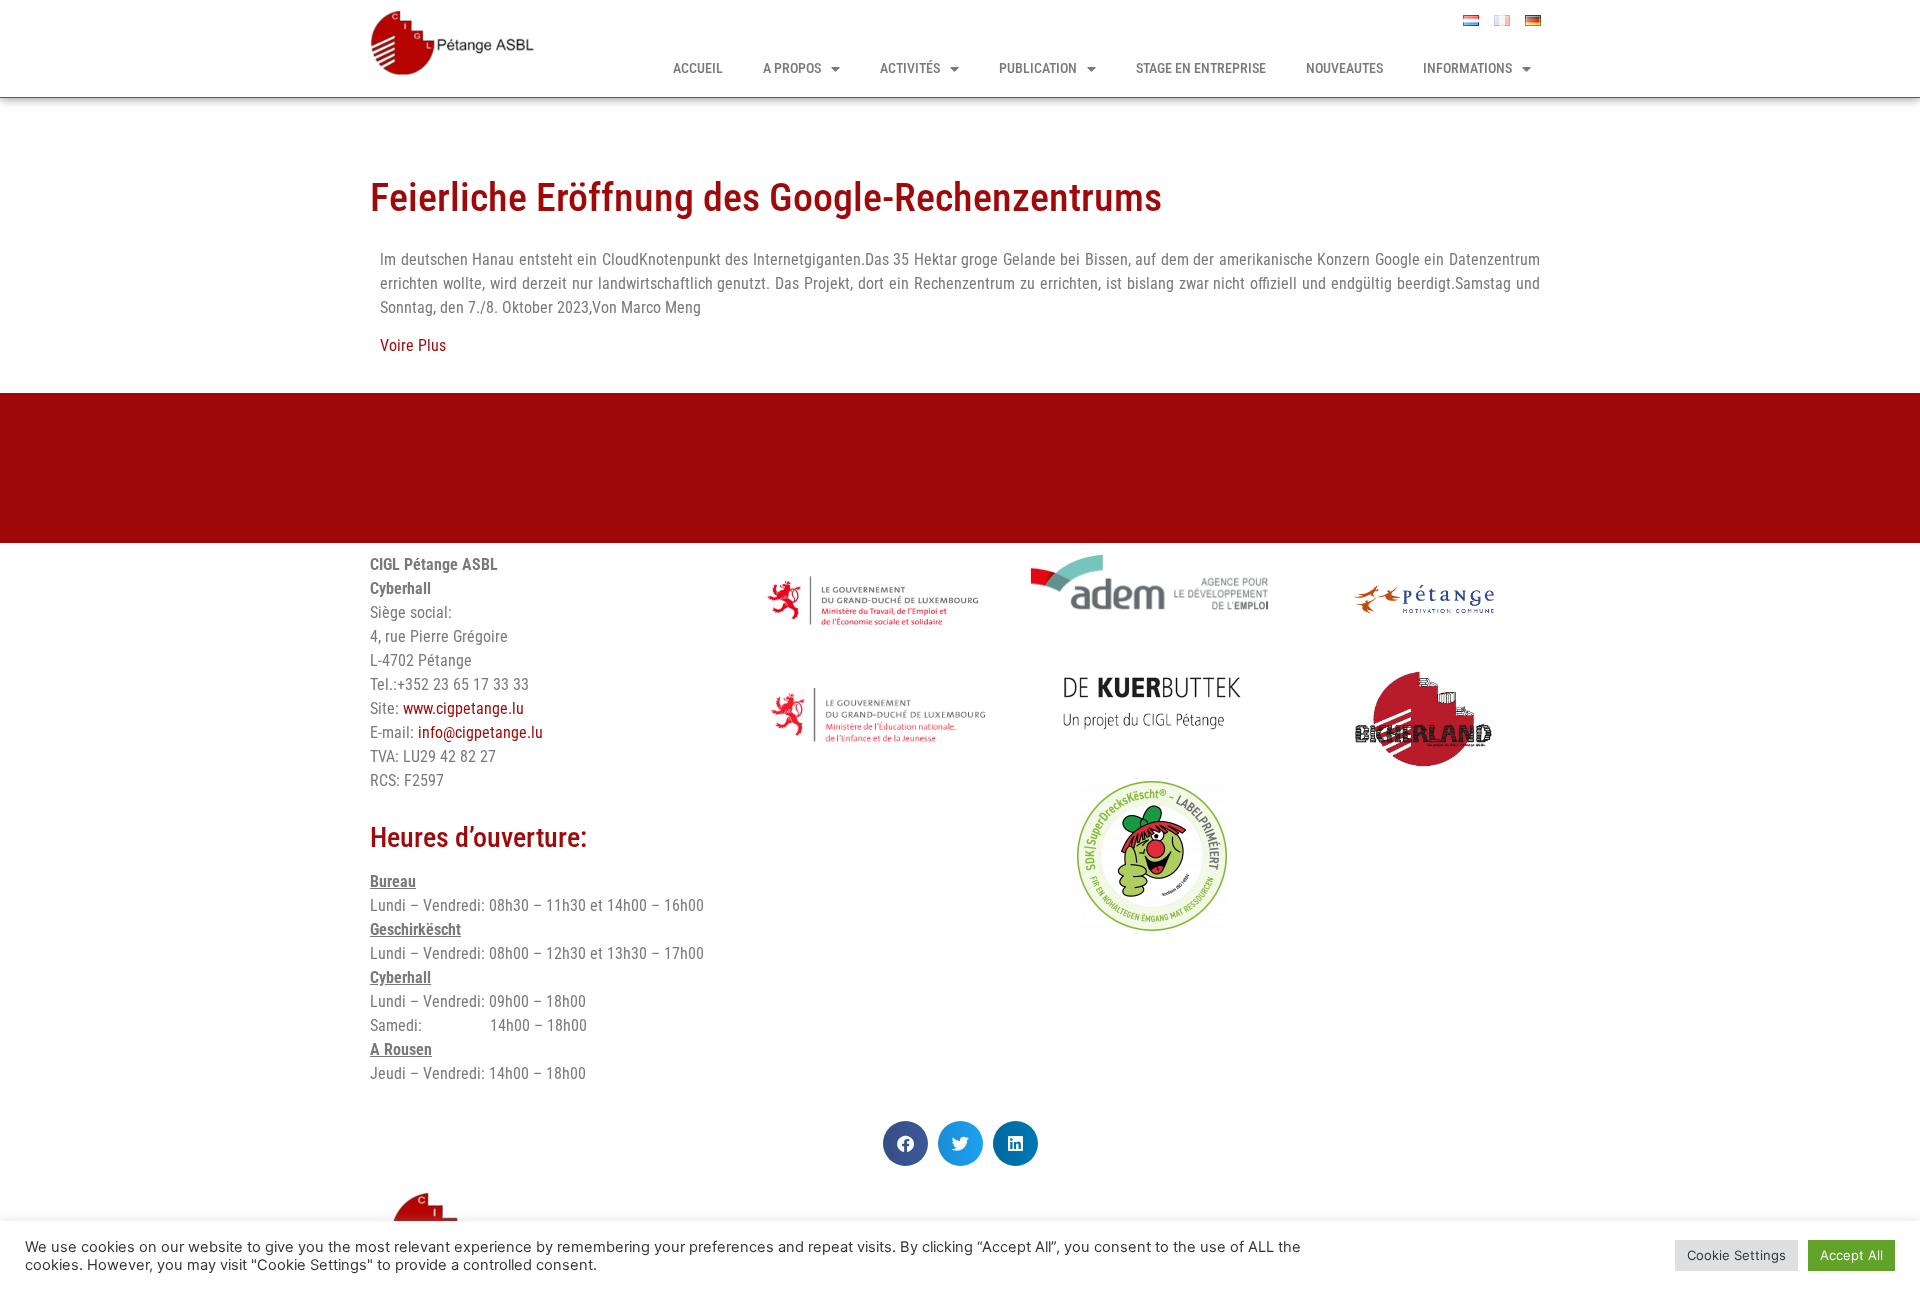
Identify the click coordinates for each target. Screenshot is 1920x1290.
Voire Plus (413, 345)
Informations (1467, 68)
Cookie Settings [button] (1736, 1255)
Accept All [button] (1851, 1255)
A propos (792, 68)
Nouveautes (1344, 68)
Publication (1038, 68)
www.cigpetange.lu (463, 708)
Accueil (698, 68)
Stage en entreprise (1201, 68)
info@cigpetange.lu (480, 732)
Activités (910, 68)
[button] (905, 1143)
